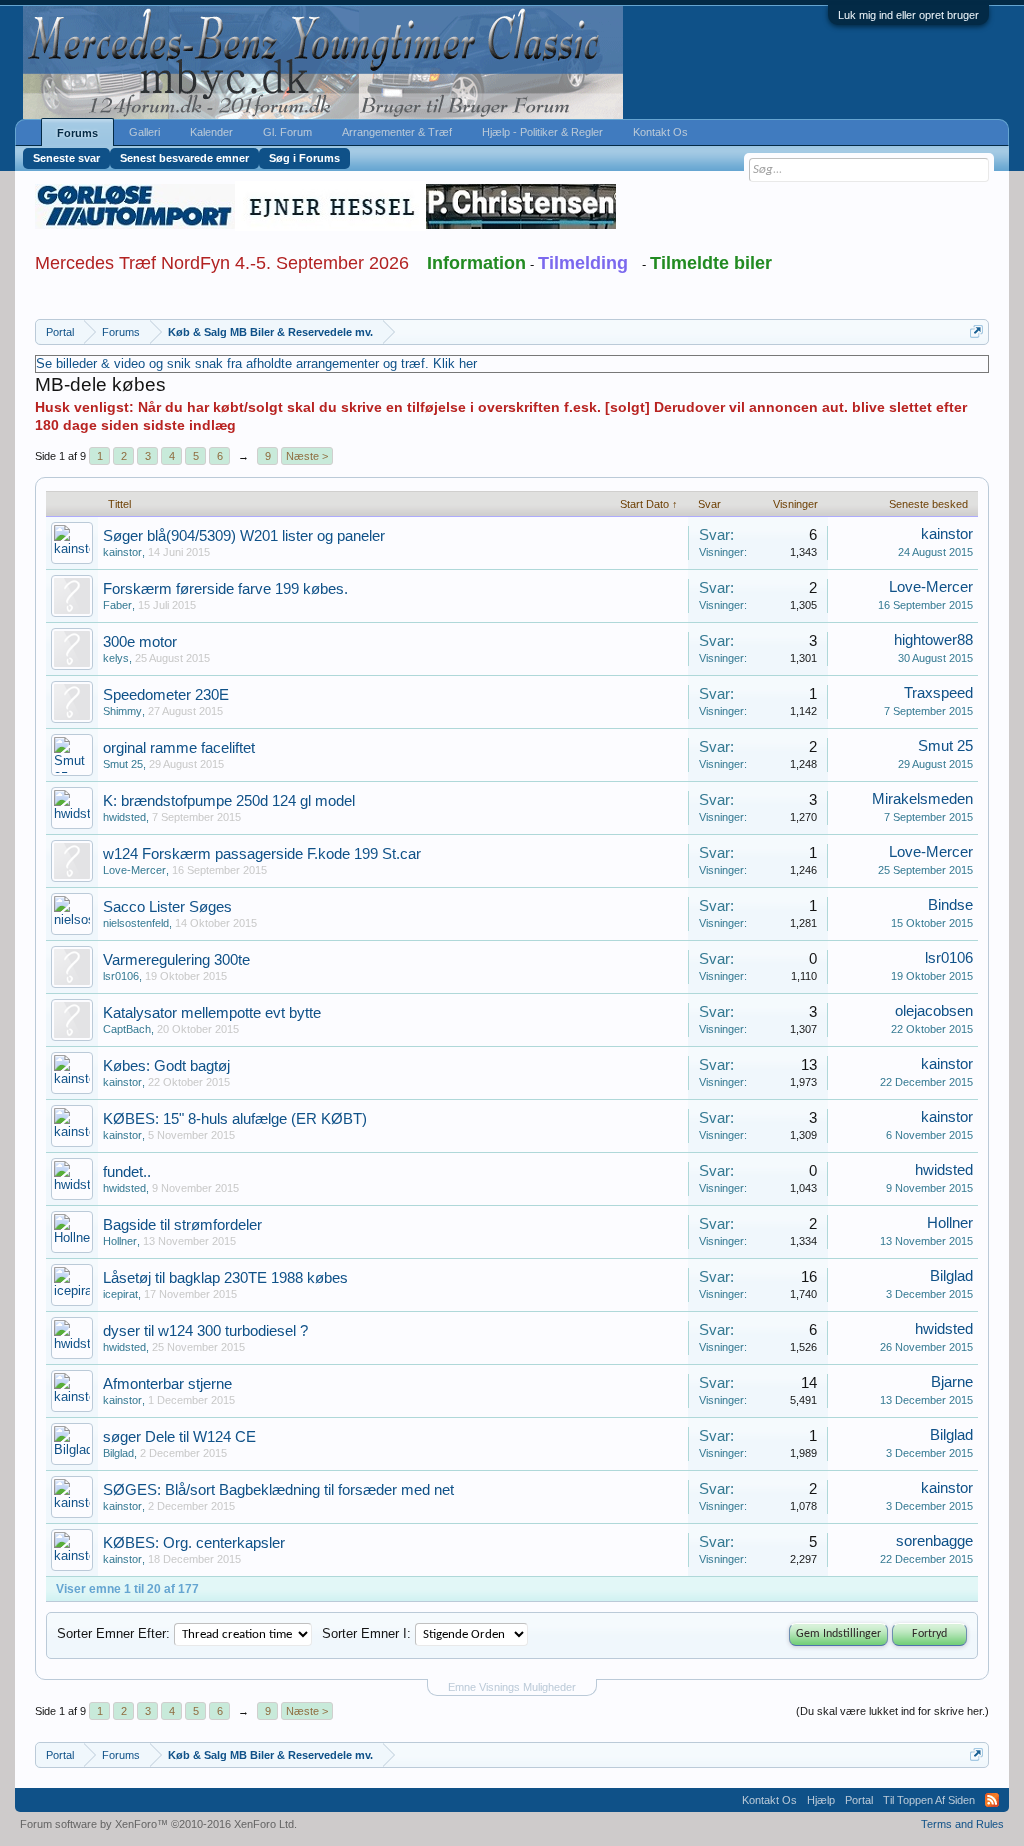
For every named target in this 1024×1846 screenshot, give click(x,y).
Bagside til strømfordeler (182, 1225)
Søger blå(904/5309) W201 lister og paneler (244, 536)
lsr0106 (121, 976)
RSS (992, 1800)
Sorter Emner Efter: (113, 1633)
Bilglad (951, 1276)
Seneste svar (66, 158)
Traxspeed (938, 693)
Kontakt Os (660, 132)
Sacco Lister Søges (167, 907)
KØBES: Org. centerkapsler (194, 1543)
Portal (859, 1800)
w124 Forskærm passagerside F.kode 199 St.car (262, 854)
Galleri (144, 132)
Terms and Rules (962, 1824)
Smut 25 (123, 764)
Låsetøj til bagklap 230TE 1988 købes (225, 1278)
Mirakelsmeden (922, 799)
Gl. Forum (287, 132)
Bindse (950, 905)
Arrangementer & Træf (397, 132)
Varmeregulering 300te (176, 960)
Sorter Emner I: (366, 1633)
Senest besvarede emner (184, 158)
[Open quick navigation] (976, 331)
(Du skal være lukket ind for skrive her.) (892, 1711)
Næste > (307, 456)
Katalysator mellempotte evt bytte (212, 1013)
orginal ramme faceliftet (179, 748)
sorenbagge (934, 1541)
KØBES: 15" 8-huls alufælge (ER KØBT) (235, 1119)
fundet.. (127, 1172)
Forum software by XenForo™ (158, 1824)
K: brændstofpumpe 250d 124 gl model (229, 801)
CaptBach (127, 1029)
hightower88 (933, 640)
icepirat (120, 1294)
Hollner (120, 1241)
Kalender (211, 132)
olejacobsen (934, 1011)
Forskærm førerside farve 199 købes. (225, 589)
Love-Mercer (931, 587)
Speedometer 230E (166, 695)
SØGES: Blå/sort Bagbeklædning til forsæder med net (278, 1490)
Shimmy (122, 711)
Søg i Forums (304, 158)
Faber (117, 605)
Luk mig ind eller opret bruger (908, 15)
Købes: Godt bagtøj (166, 1066)
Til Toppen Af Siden (929, 1800)
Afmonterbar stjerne (167, 1384)
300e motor (140, 642)
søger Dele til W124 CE (179, 1437)
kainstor (122, 552)
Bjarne (952, 1382)
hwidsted (124, 817)
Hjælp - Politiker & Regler (542, 132)
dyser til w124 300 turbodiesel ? (205, 1331)
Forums (77, 133)
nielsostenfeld (136, 923)
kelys (116, 658)
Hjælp (821, 1800)
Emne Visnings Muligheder (512, 1687)
